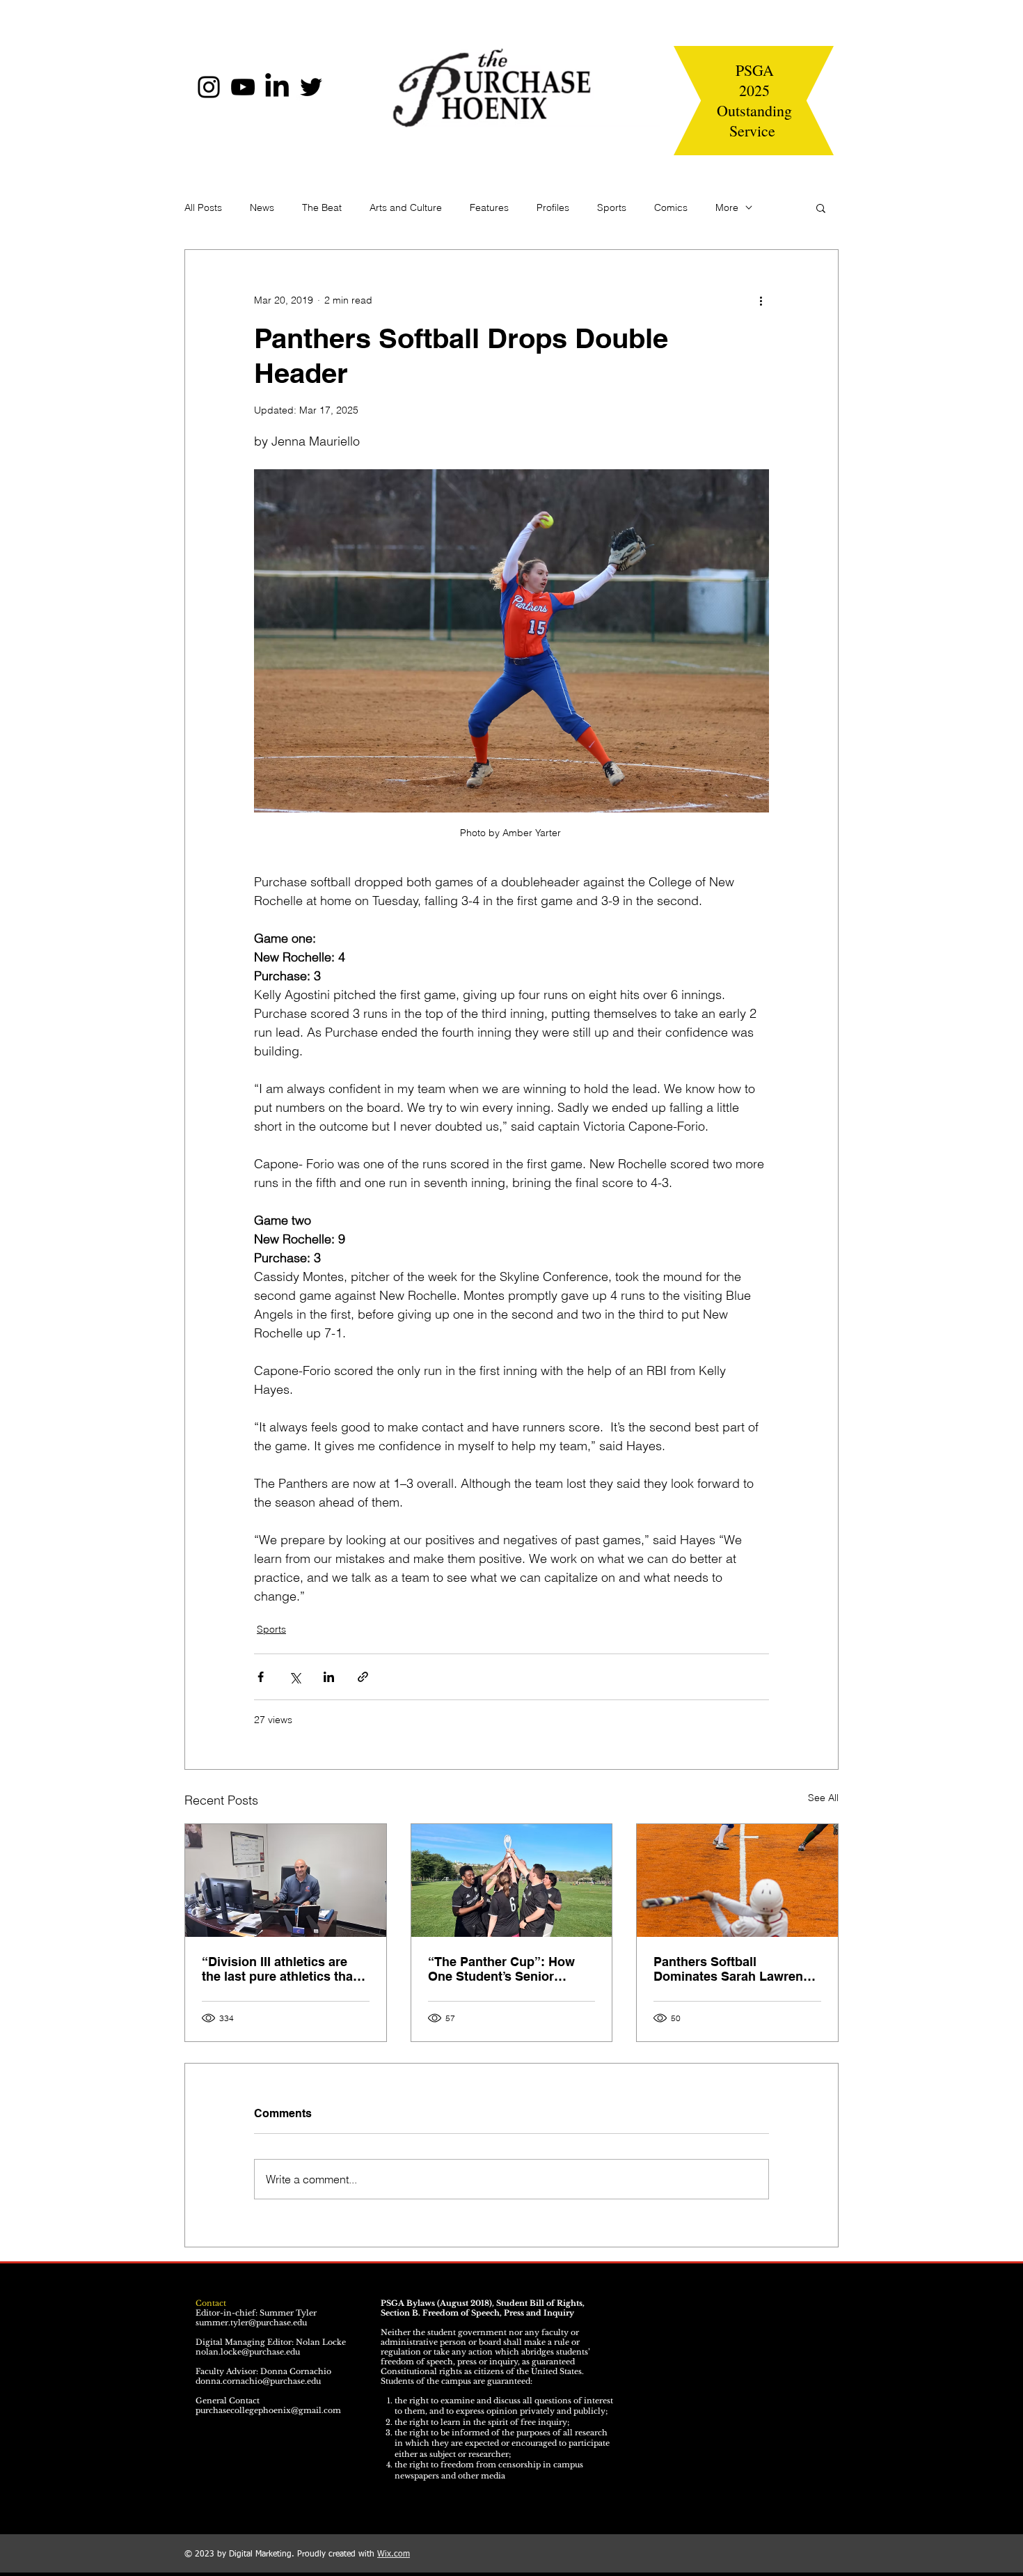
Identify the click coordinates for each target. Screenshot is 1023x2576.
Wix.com (394, 2554)
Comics (671, 207)
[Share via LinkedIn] (329, 1677)
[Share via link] (363, 1677)
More (727, 207)
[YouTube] (243, 87)
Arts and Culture (406, 207)
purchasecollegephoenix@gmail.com (268, 2410)
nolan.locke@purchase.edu (248, 2352)
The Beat (322, 207)
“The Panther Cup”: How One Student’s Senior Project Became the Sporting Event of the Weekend (501, 1969)
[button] (821, 207)
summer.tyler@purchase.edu (251, 2323)
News (262, 207)
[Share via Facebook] (261, 1677)
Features (489, 207)
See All (823, 1798)
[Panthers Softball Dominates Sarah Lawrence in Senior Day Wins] (737, 1880)
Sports (612, 207)
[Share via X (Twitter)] (295, 1677)
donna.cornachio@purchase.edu (258, 2381)
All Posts (203, 207)
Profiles (553, 207)
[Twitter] (311, 87)
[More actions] (761, 300)
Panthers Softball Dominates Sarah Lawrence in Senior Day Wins (735, 1969)
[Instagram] (209, 87)
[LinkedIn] (277, 87)
